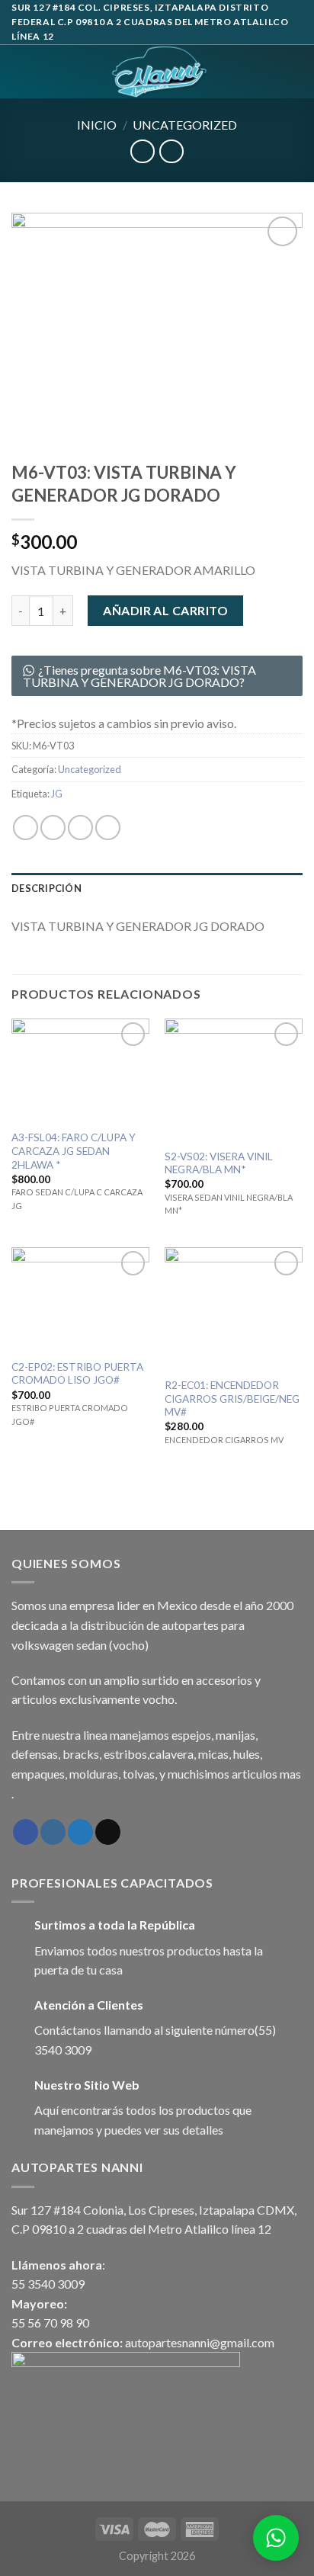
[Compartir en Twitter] (80, 828)
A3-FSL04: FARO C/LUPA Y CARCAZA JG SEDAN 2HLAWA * (74, 1151)
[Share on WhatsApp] (26, 828)
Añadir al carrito (165, 610)
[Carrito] (295, 72)
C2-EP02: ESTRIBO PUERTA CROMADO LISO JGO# (77, 1374)
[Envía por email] (108, 828)
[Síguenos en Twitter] (80, 1832)
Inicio (97, 125)
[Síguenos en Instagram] (53, 1832)
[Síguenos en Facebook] (26, 1832)
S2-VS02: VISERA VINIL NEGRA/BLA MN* (219, 1163)
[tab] (157, 888)
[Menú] (21, 71)
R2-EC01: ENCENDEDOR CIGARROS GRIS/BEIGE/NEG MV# (232, 1399)
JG (57, 794)
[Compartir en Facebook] (53, 828)
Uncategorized (185, 125)
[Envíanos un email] (108, 1832)
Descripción (46, 888)
